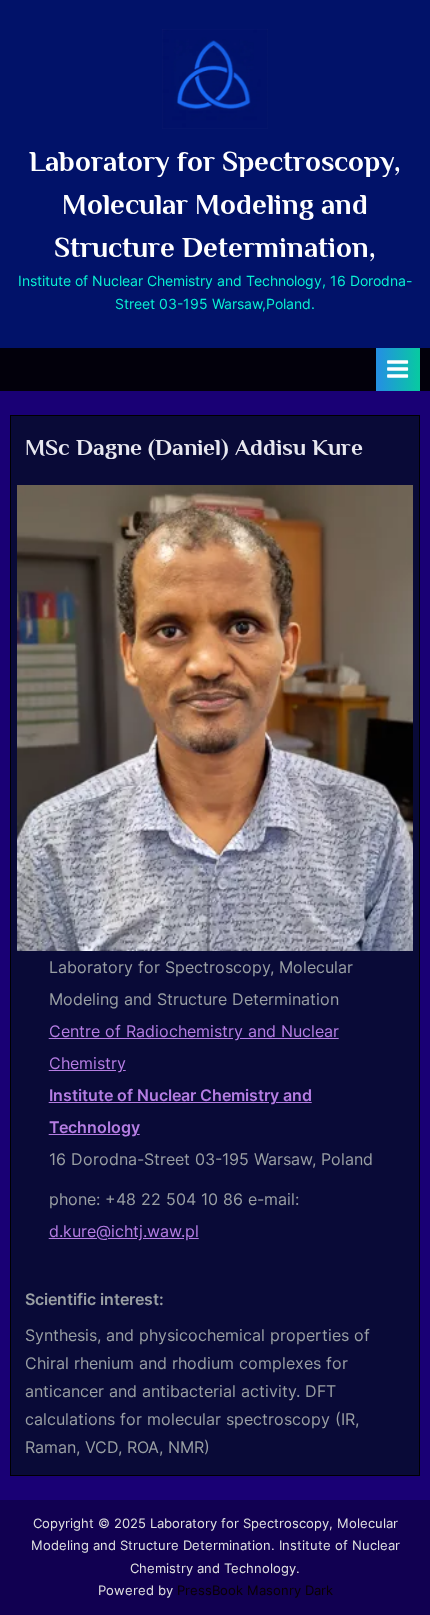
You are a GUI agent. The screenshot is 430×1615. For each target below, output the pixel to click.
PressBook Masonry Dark (255, 1590)
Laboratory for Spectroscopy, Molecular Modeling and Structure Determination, (215, 204)
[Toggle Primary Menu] (398, 369)
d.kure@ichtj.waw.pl (124, 1231)
